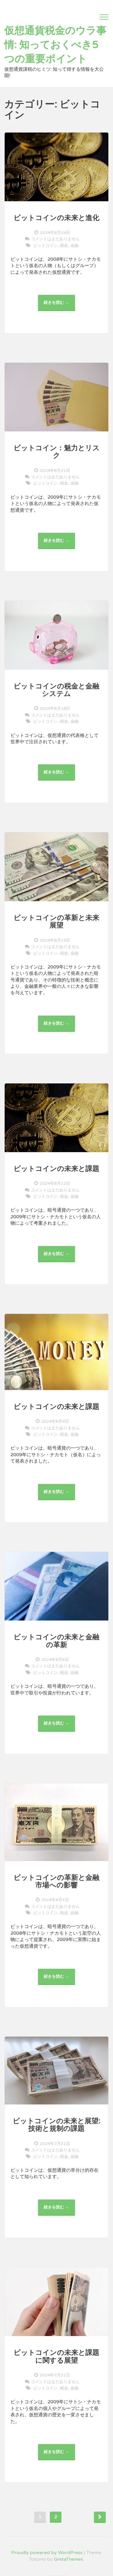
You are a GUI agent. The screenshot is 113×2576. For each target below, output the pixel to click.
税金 (64, 246)
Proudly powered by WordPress (47, 2553)
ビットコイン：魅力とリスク (57, 452)
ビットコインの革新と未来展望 (57, 922)
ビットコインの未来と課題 (57, 1169)
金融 (74, 246)
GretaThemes (69, 2559)
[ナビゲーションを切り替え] (104, 17)
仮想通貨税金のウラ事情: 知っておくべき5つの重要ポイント (55, 45)
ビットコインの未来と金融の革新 (57, 1641)
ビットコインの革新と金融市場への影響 (57, 1881)
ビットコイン (45, 246)
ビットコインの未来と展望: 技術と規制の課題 (57, 2125)
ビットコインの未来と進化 (57, 218)
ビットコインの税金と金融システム (57, 690)
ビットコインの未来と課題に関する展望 (57, 2356)
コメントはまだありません (55, 239)
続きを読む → (59, 306)
